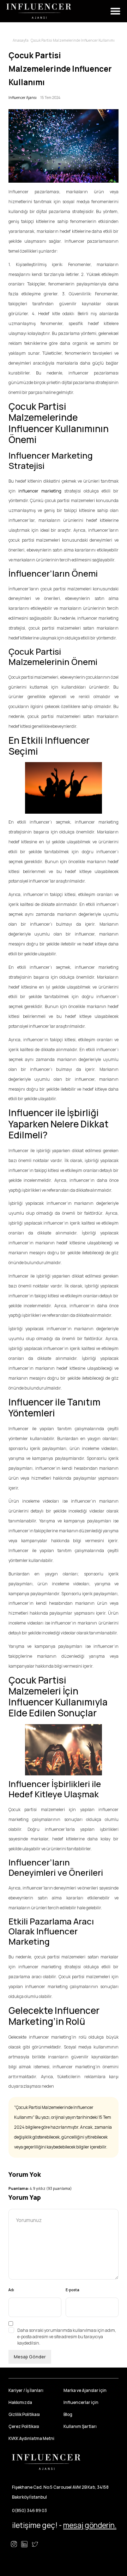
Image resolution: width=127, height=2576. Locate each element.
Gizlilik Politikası (24, 2414)
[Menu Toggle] (115, 11)
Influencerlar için (81, 2402)
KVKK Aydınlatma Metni (31, 2438)
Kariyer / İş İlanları (26, 2390)
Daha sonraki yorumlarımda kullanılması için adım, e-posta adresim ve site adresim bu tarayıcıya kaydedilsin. (67, 2337)
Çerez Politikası (24, 2426)
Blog (68, 2414)
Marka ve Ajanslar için (85, 2390)
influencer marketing (40, 491)
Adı (11, 2290)
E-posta (72, 2290)
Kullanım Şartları (80, 2426)
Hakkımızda (20, 2402)
